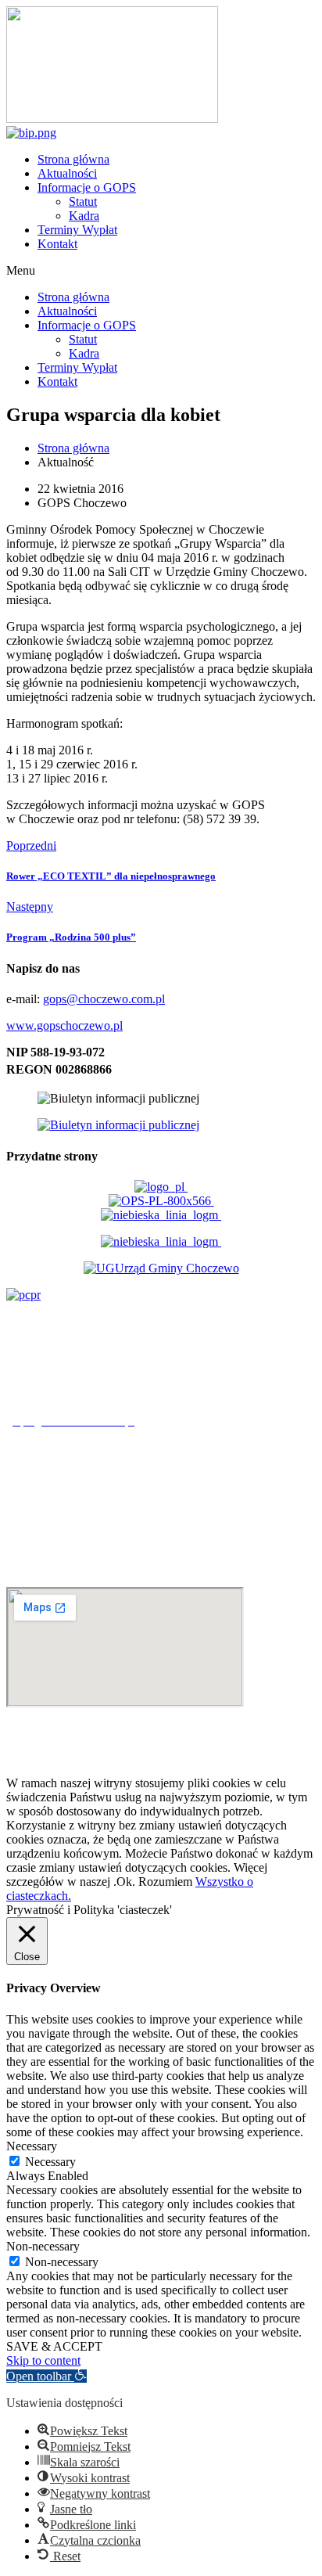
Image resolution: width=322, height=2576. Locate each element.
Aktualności (67, 173)
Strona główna (73, 159)
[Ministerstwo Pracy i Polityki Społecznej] (161, 1187)
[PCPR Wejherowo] (23, 1295)
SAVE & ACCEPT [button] (54, 2346)
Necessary (50, 2162)
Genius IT (291, 1756)
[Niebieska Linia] (161, 1215)
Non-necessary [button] (43, 2246)
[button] (161, 271)
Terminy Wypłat (77, 230)
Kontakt (57, 244)
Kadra (84, 216)
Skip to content (43, 2360)
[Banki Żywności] (161, 1241)
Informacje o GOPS (87, 187)
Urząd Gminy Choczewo (177, 1268)
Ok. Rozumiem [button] (154, 1882)
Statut (83, 201)
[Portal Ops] (161, 1201)
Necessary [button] (32, 2146)
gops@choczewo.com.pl (104, 999)
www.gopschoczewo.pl (64, 1025)
